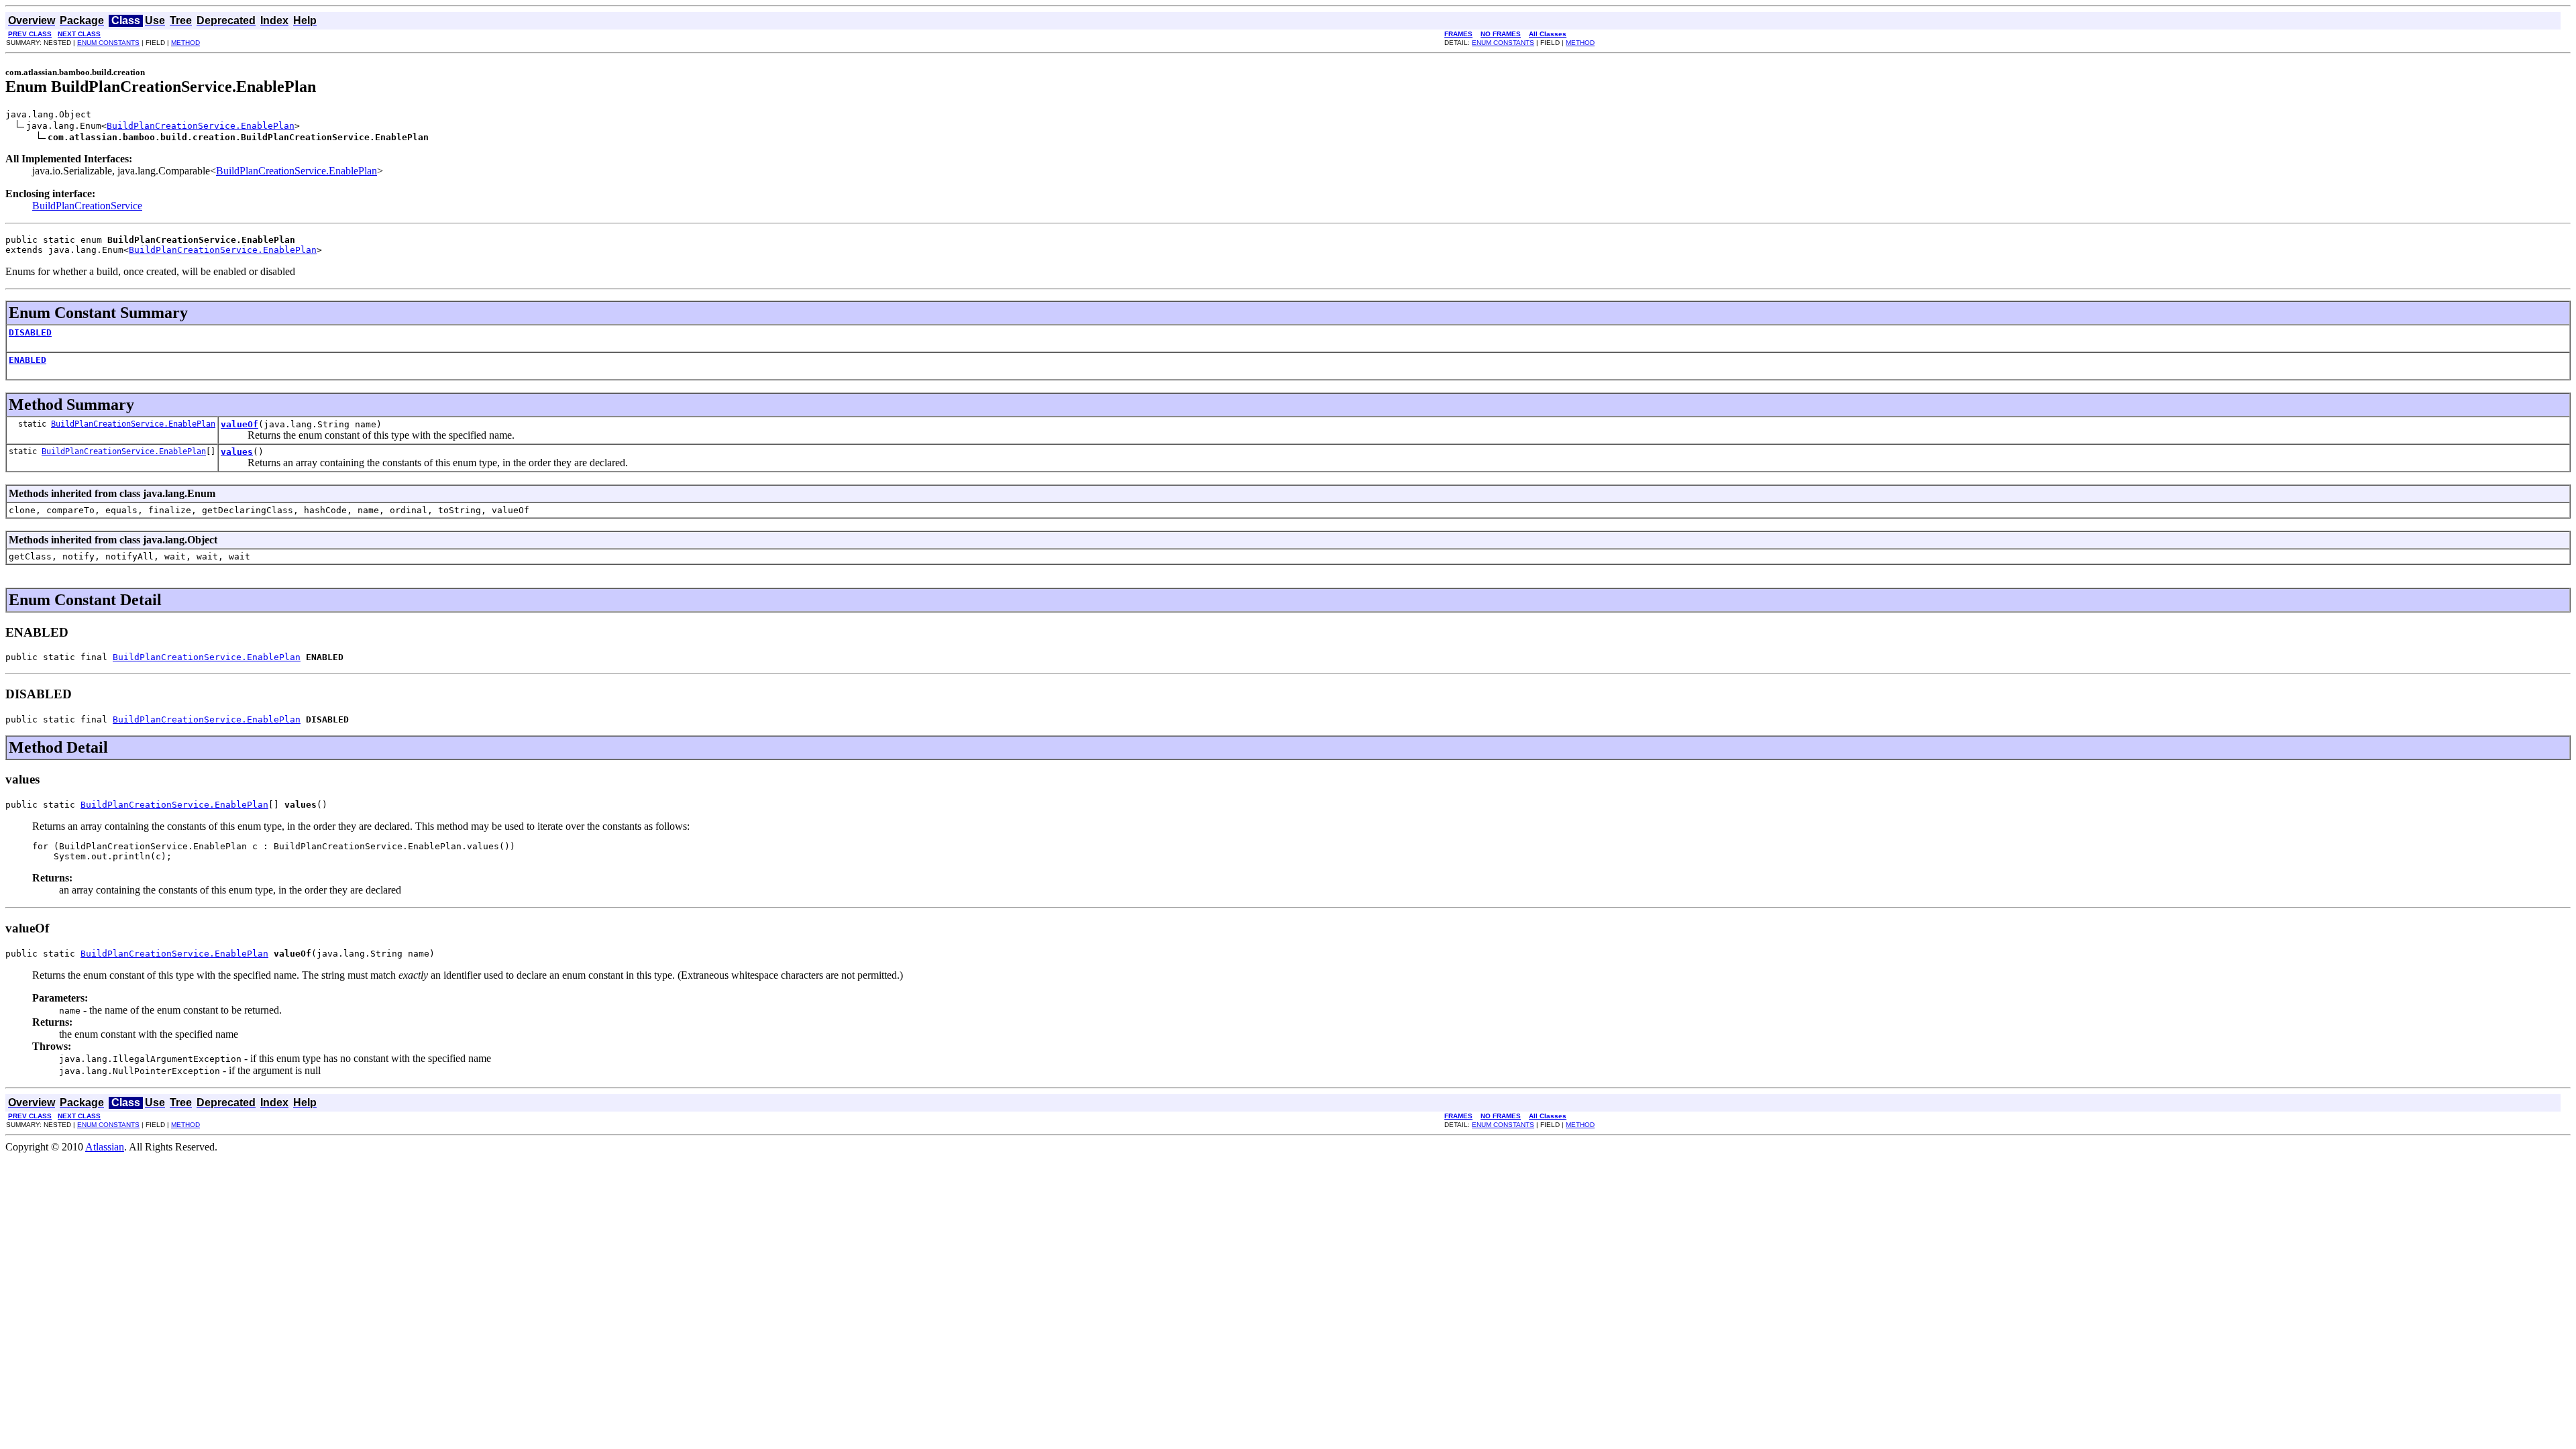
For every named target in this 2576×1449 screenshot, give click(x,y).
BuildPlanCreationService (87, 206)
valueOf (239, 424)
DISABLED (30, 332)
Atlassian (105, 1147)
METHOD (185, 43)
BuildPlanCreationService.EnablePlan (201, 126)
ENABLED (28, 360)
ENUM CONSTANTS (108, 43)
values (237, 452)
